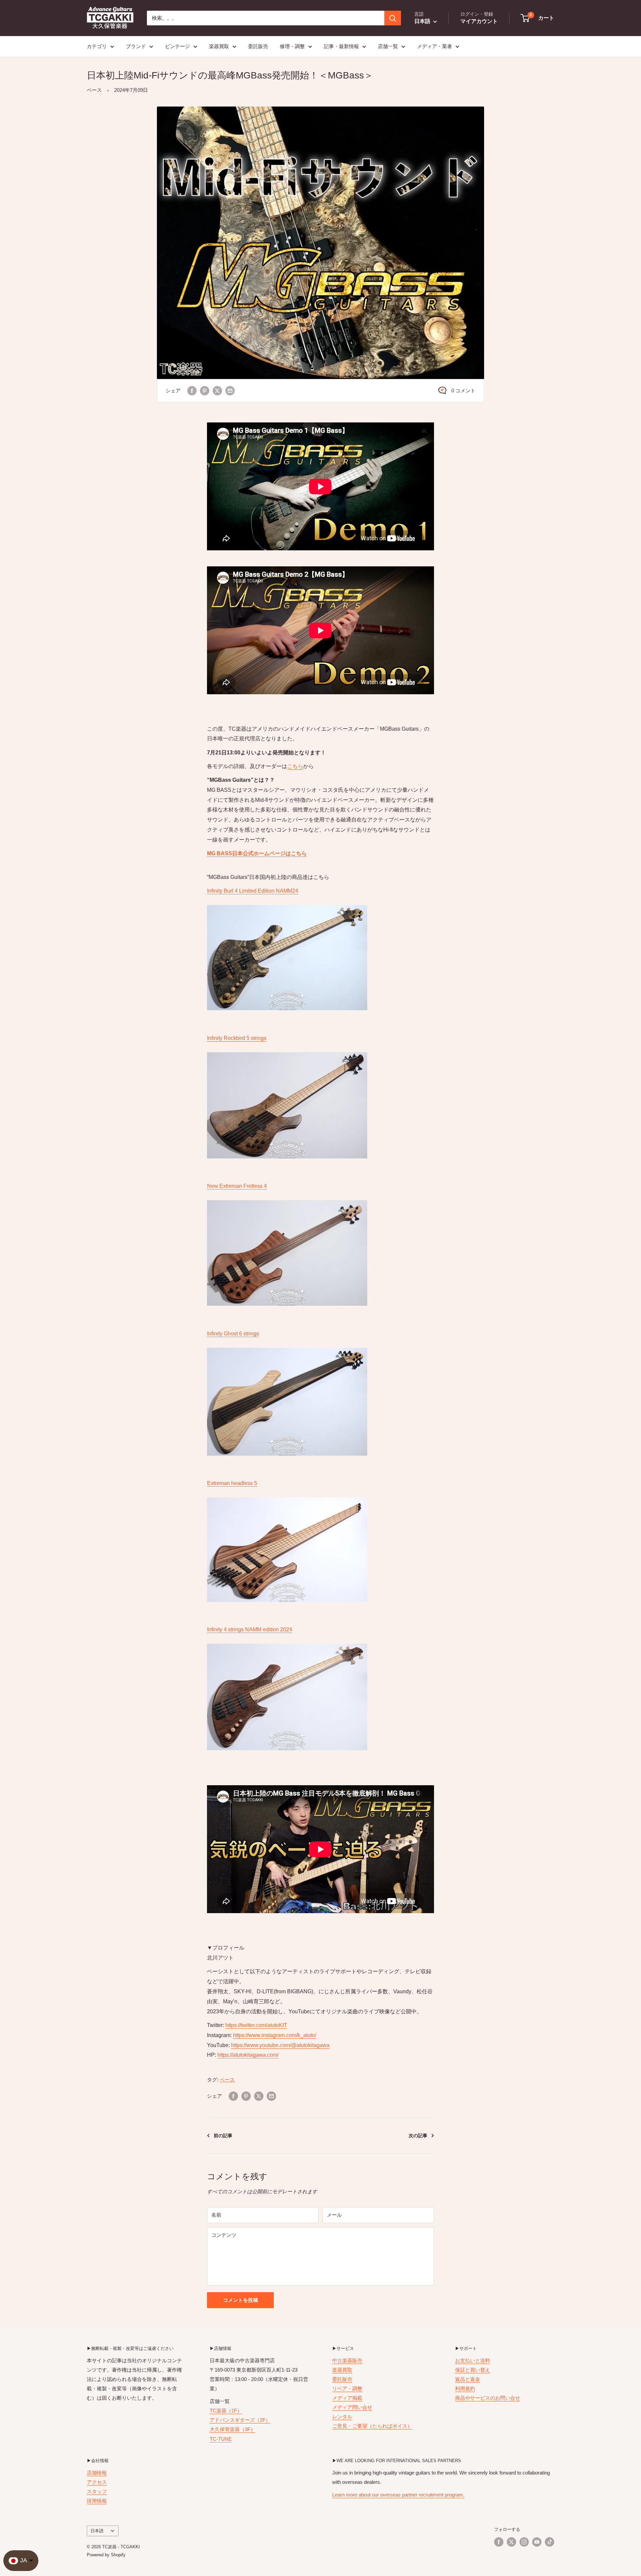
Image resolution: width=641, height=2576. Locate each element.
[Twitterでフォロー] (511, 2542)
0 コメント (463, 391)
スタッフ (97, 2491)
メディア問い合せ (352, 2407)
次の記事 (418, 2136)
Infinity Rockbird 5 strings (237, 1038)
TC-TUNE (221, 2439)
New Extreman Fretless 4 (237, 1186)
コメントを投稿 (241, 2300)
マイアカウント (479, 21)
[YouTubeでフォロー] (537, 2542)
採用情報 (97, 2501)
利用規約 (465, 2388)
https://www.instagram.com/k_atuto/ (275, 2035)
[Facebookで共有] (192, 391)
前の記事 (223, 2136)
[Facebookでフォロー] (499, 2542)
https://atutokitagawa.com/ (248, 2055)
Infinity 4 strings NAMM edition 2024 (250, 1629)
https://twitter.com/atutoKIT (256, 2025)
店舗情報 (97, 2473)
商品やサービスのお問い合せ (488, 2398)
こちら (295, 766)
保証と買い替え (473, 2370)
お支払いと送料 (473, 2360)
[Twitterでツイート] (217, 391)
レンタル (342, 2417)
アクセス (97, 2482)
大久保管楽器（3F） (233, 2429)
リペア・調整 (347, 2388)
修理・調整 (292, 46)
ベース (94, 90)
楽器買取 (219, 46)
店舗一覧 (388, 46)
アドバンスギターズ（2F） (240, 2420)
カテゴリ (97, 46)
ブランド (136, 46)
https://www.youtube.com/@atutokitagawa (280, 2045)
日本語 (97, 2531)
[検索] (393, 18)
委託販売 (258, 46)
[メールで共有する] (230, 391)
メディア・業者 (435, 46)
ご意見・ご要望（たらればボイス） (372, 2426)
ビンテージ (177, 46)
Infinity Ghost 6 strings (233, 1334)
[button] (538, 18)
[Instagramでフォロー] (524, 2542)
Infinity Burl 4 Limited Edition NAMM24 (253, 891)
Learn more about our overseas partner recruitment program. (398, 2495)
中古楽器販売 (347, 2360)
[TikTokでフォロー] (550, 2542)
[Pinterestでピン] (205, 391)
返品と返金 (468, 2379)
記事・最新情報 (341, 46)
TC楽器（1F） (226, 2411)
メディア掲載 (347, 2398)
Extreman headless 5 (232, 1483)
